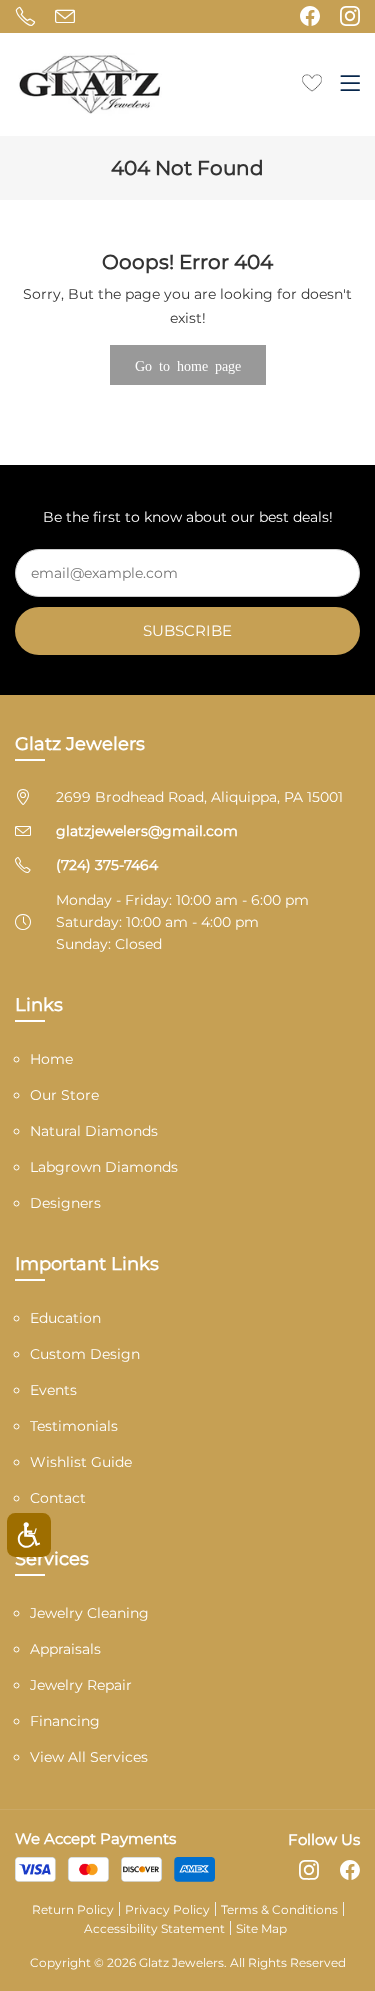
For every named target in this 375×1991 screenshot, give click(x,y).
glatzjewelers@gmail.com (147, 831)
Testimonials (74, 1426)
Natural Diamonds (94, 1131)
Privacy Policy (167, 1909)
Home (51, 1059)
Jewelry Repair (81, 1685)
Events (53, 1390)
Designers (65, 1203)
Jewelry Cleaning (89, 1613)
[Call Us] (25, 16)
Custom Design (85, 1354)
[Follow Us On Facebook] (310, 16)
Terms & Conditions (279, 1909)
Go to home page (188, 365)
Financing (65, 1721)
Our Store (64, 1095)
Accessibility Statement (154, 1928)
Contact (58, 1498)
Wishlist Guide (81, 1462)
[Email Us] (65, 16)
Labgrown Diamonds (104, 1167)
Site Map (261, 1928)
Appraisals (65, 1649)
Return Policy (73, 1909)
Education (65, 1318)
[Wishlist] (312, 81)
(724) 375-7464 (107, 865)
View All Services (89, 1757)
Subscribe (187, 630)
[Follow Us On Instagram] (350, 16)
